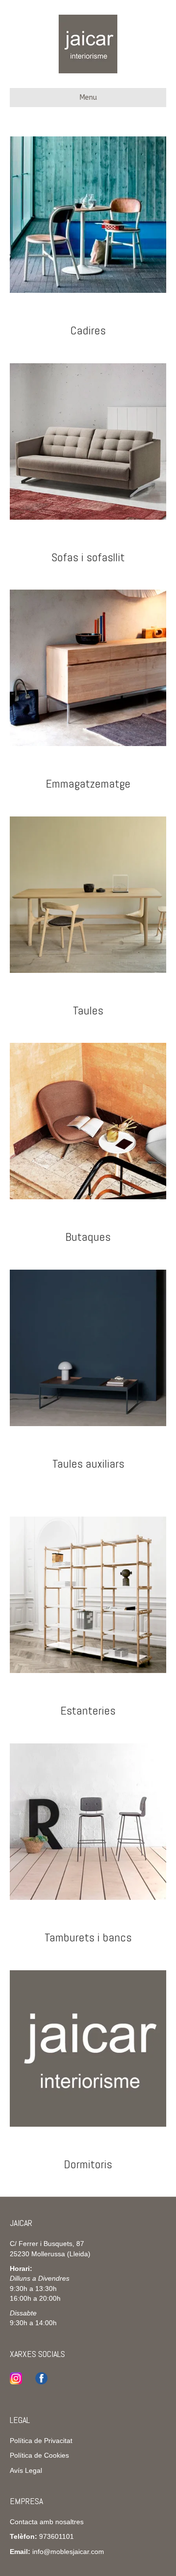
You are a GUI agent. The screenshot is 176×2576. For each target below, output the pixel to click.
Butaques (88, 1237)
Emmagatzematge (88, 783)
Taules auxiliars (88, 1464)
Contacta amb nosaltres (47, 2522)
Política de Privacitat (41, 2441)
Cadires (88, 330)
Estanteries (88, 1710)
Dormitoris (88, 2164)
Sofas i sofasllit (88, 557)
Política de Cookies (39, 2455)
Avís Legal (26, 2470)
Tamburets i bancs (88, 1937)
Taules (88, 1010)
